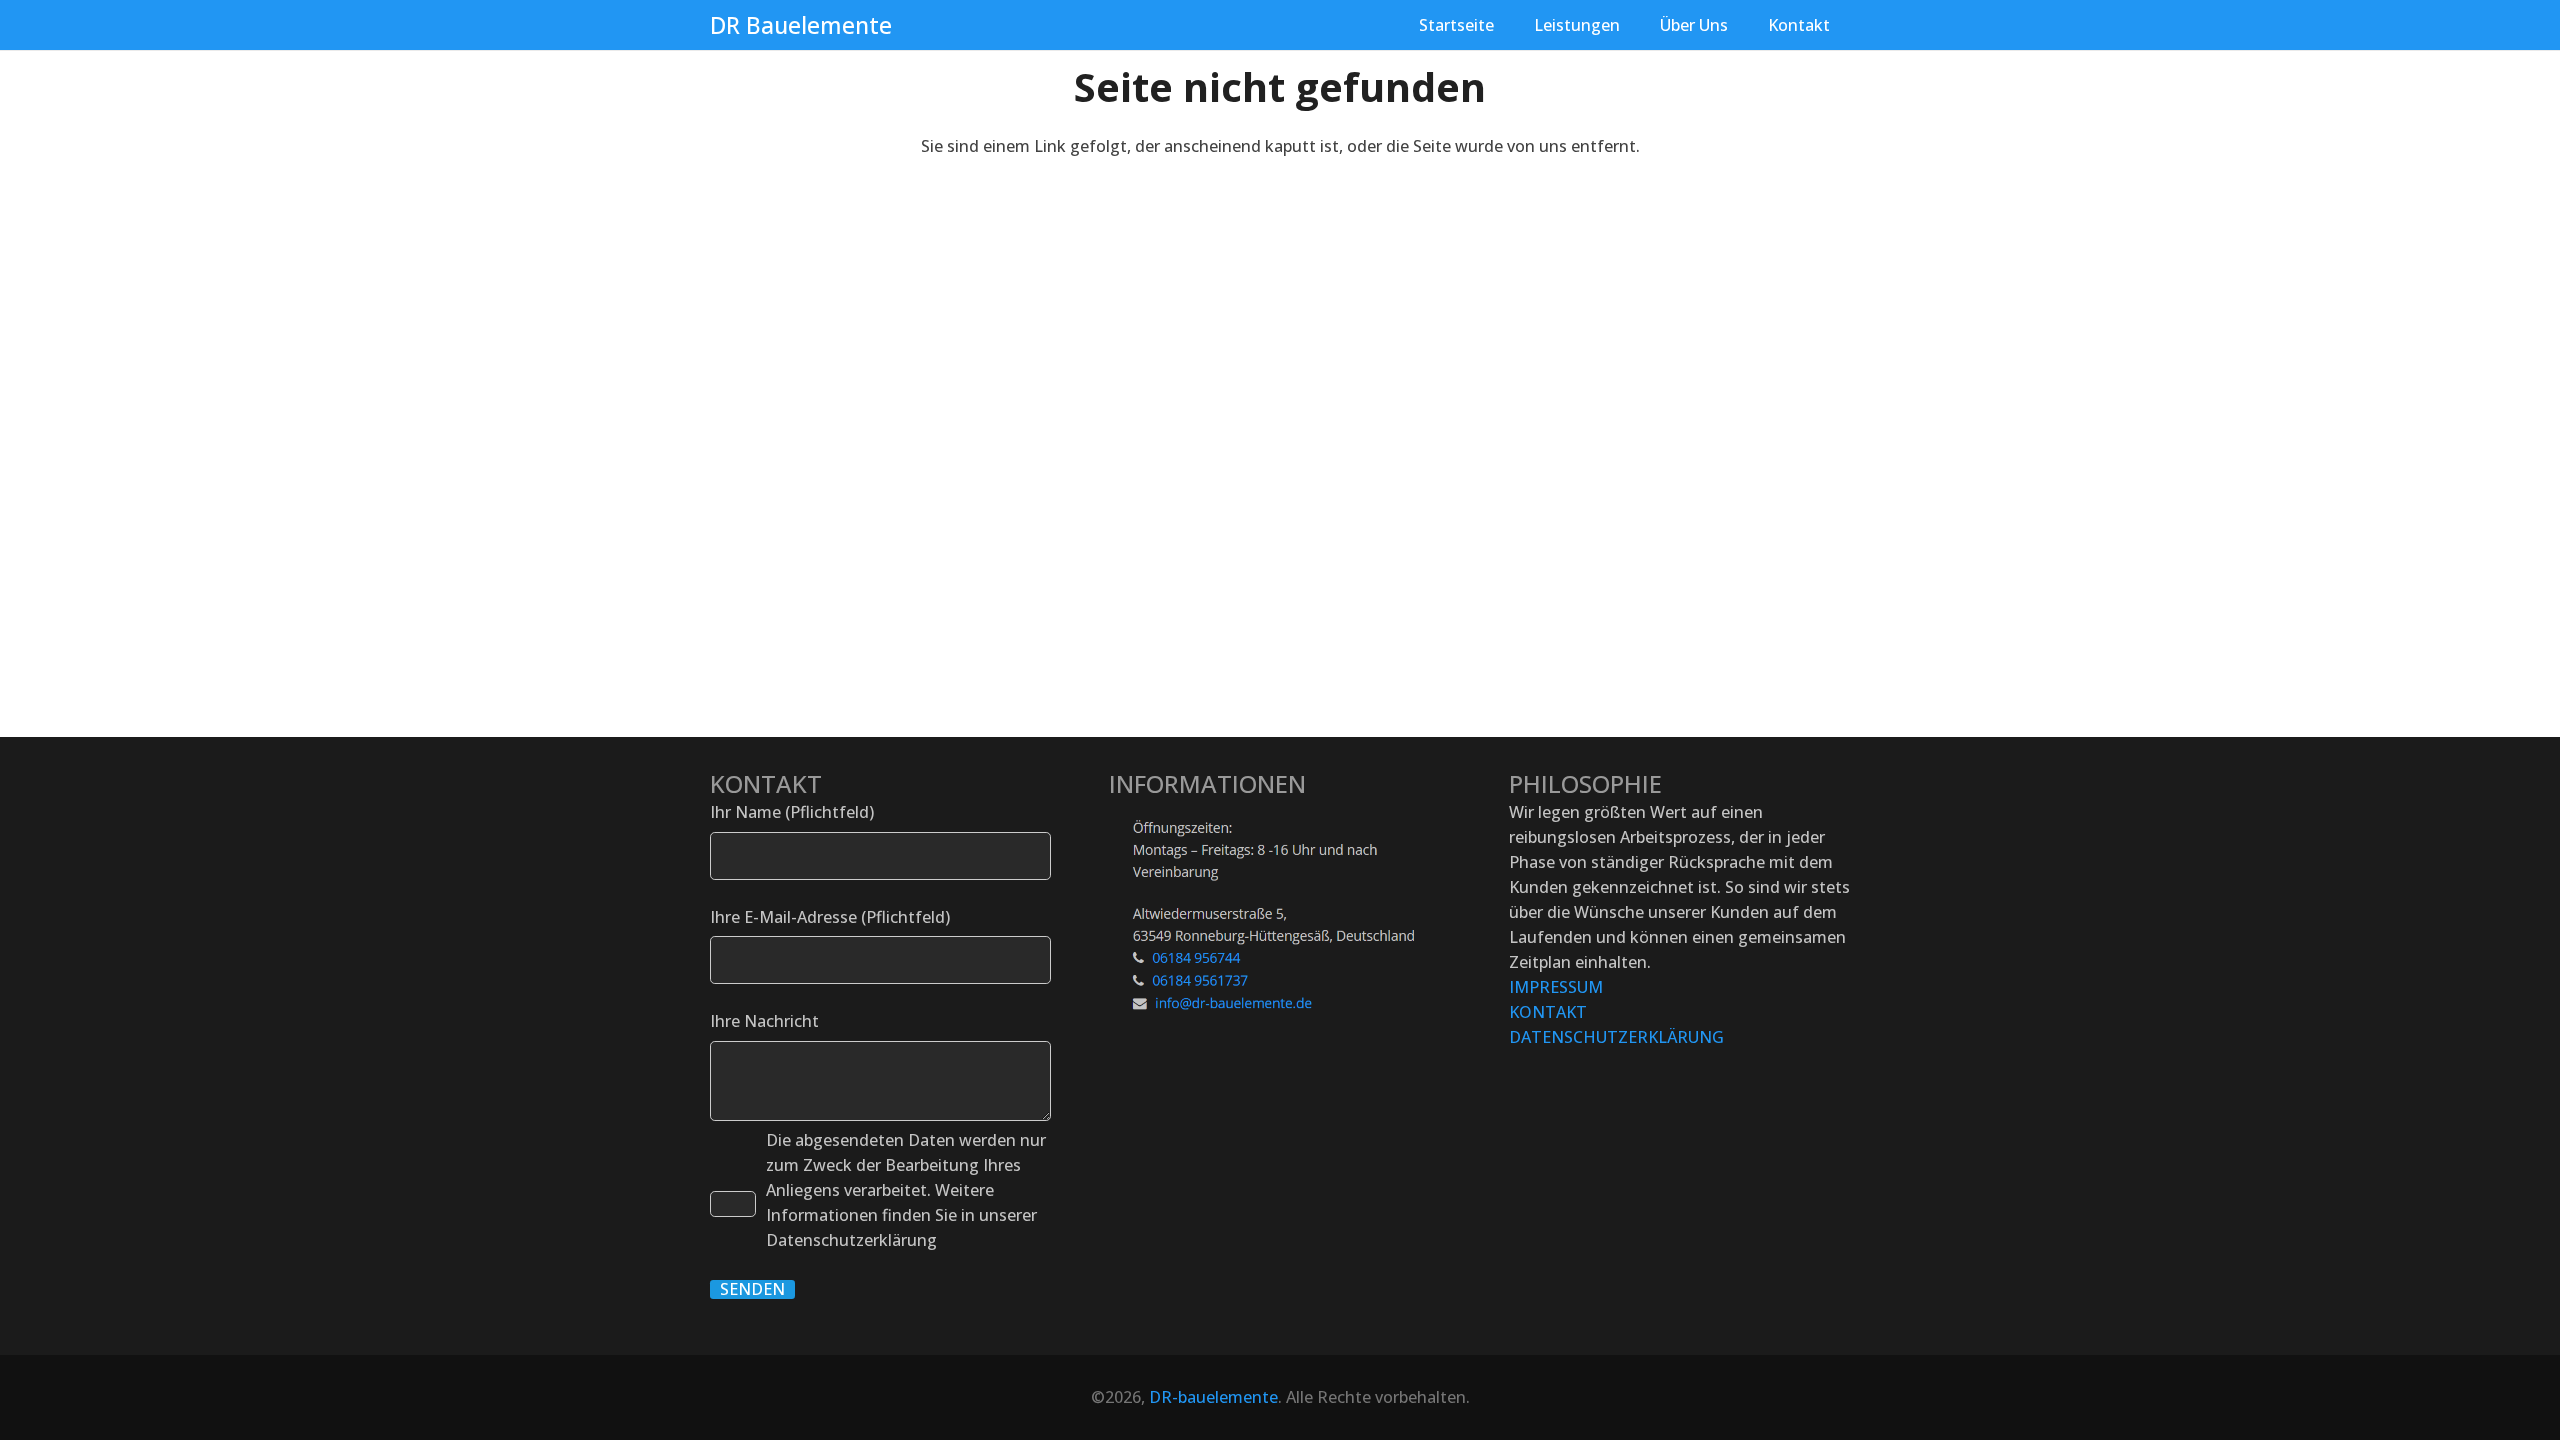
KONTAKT (1548, 1012)
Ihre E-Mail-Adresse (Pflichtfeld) (830, 917)
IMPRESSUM (1556, 987)
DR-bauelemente (1213, 1397)
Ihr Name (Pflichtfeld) (792, 812)
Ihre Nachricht (764, 1021)
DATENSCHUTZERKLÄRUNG (1616, 1037)
